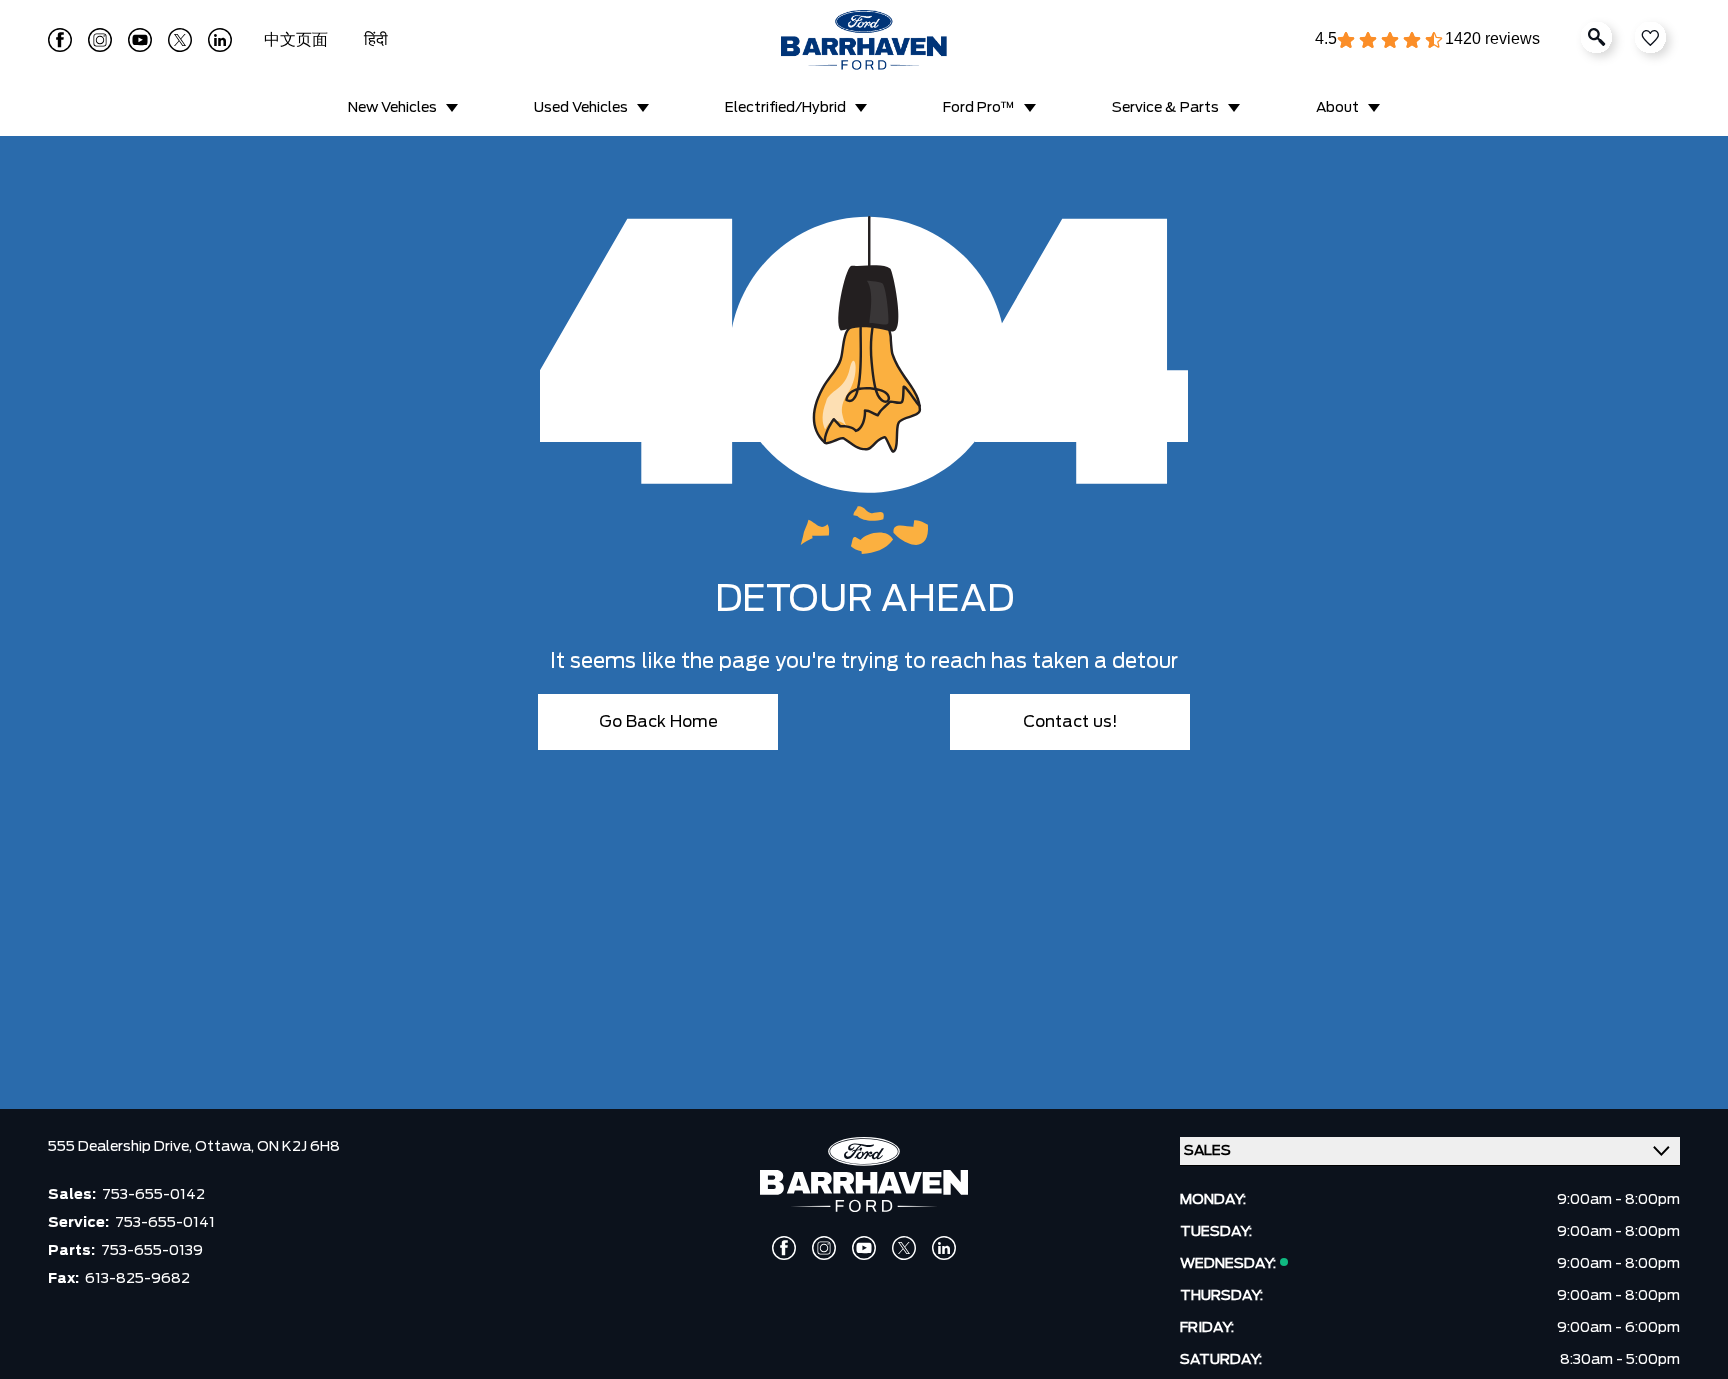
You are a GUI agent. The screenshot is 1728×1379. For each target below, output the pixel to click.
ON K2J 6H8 (298, 1147)
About (1337, 108)
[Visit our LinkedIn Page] (220, 40)
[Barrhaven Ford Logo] (864, 40)
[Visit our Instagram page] (100, 40)
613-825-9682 (137, 1279)
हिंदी (376, 40)
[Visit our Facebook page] (60, 40)
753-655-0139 (152, 1251)
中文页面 (298, 40)
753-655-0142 (153, 1195)
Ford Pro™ (979, 108)
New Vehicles (392, 108)
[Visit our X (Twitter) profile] (180, 40)
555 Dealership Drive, (121, 1147)
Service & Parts (1165, 108)
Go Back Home (658, 722)
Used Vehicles (581, 108)
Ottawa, (226, 1147)
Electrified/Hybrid (785, 108)
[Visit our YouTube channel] (140, 40)
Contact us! (1070, 722)
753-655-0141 (165, 1223)
